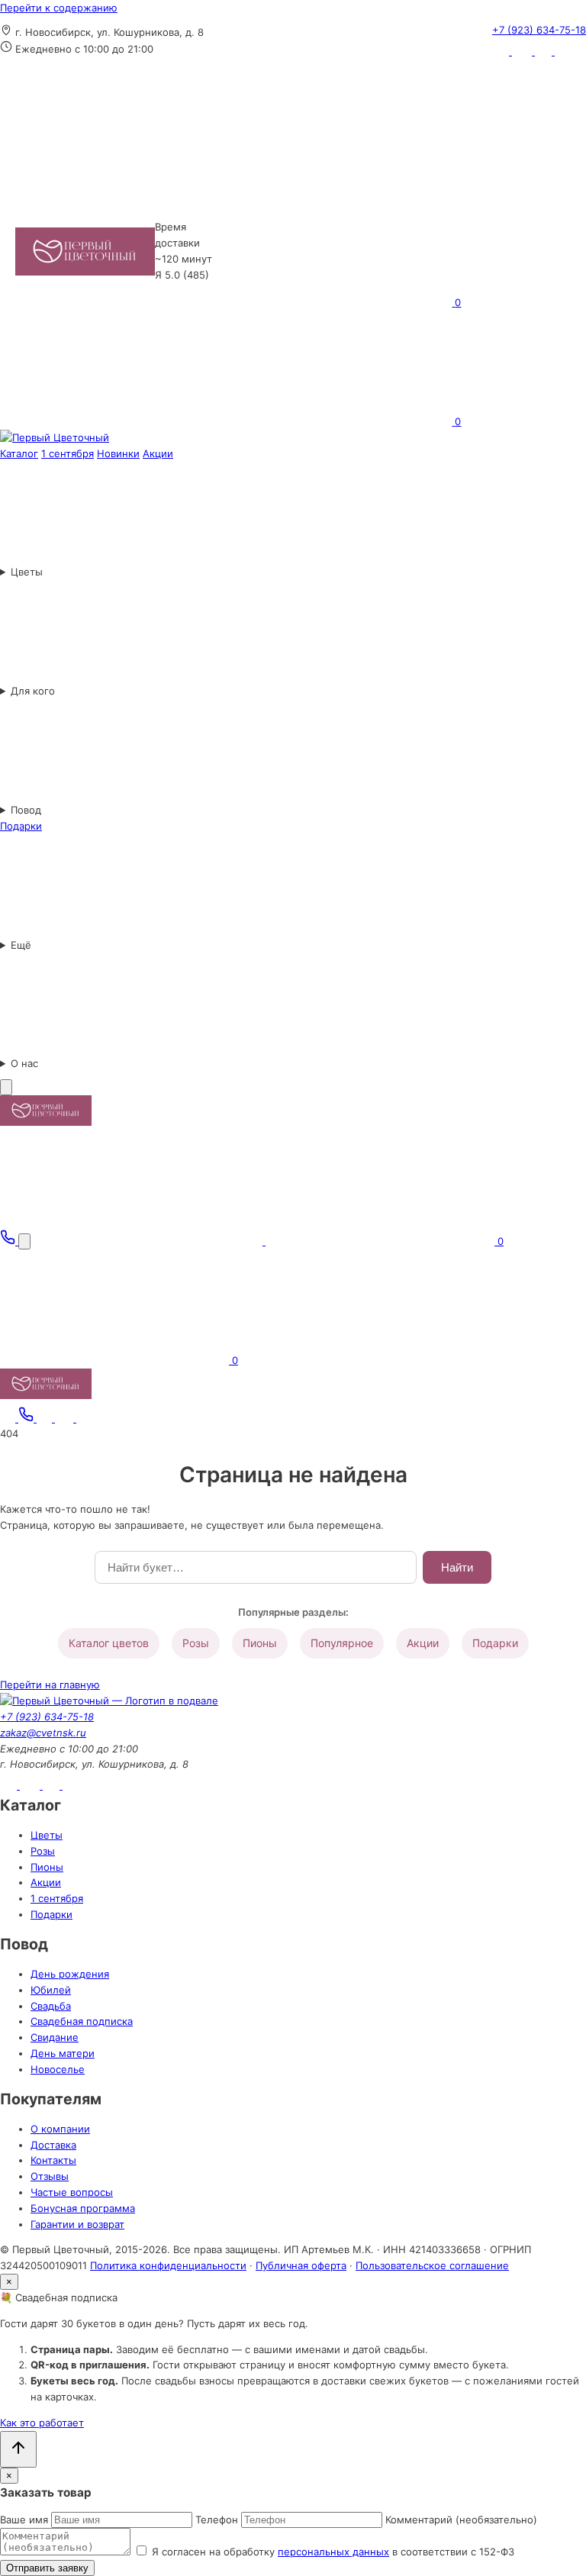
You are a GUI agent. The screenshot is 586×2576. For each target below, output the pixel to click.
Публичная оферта (301, 2265)
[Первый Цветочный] (55, 437)
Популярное (342, 1643)
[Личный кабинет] (337, 183)
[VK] (66, 1418)
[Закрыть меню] (6, 1087)
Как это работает (42, 2423)
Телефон (217, 2520)
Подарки (495, 1643)
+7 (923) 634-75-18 (539, 30)
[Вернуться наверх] (18, 2449)
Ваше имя (24, 2520)
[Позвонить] (9, 1241)
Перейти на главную (50, 1685)
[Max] (563, 51)
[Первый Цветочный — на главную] (85, 251)
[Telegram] (545, 51)
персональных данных (333, 2552)
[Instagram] (502, 51)
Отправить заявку (47, 2568)
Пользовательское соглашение (432, 2265)
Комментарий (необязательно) (461, 2520)
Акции (423, 1643)
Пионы (260, 1643)
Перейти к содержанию (59, 8)
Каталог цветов (109, 1643)
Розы (196, 1643)
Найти (457, 1567)
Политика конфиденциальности (168, 2265)
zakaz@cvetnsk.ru (43, 1733)
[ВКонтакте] (523, 51)
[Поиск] (24, 1241)
